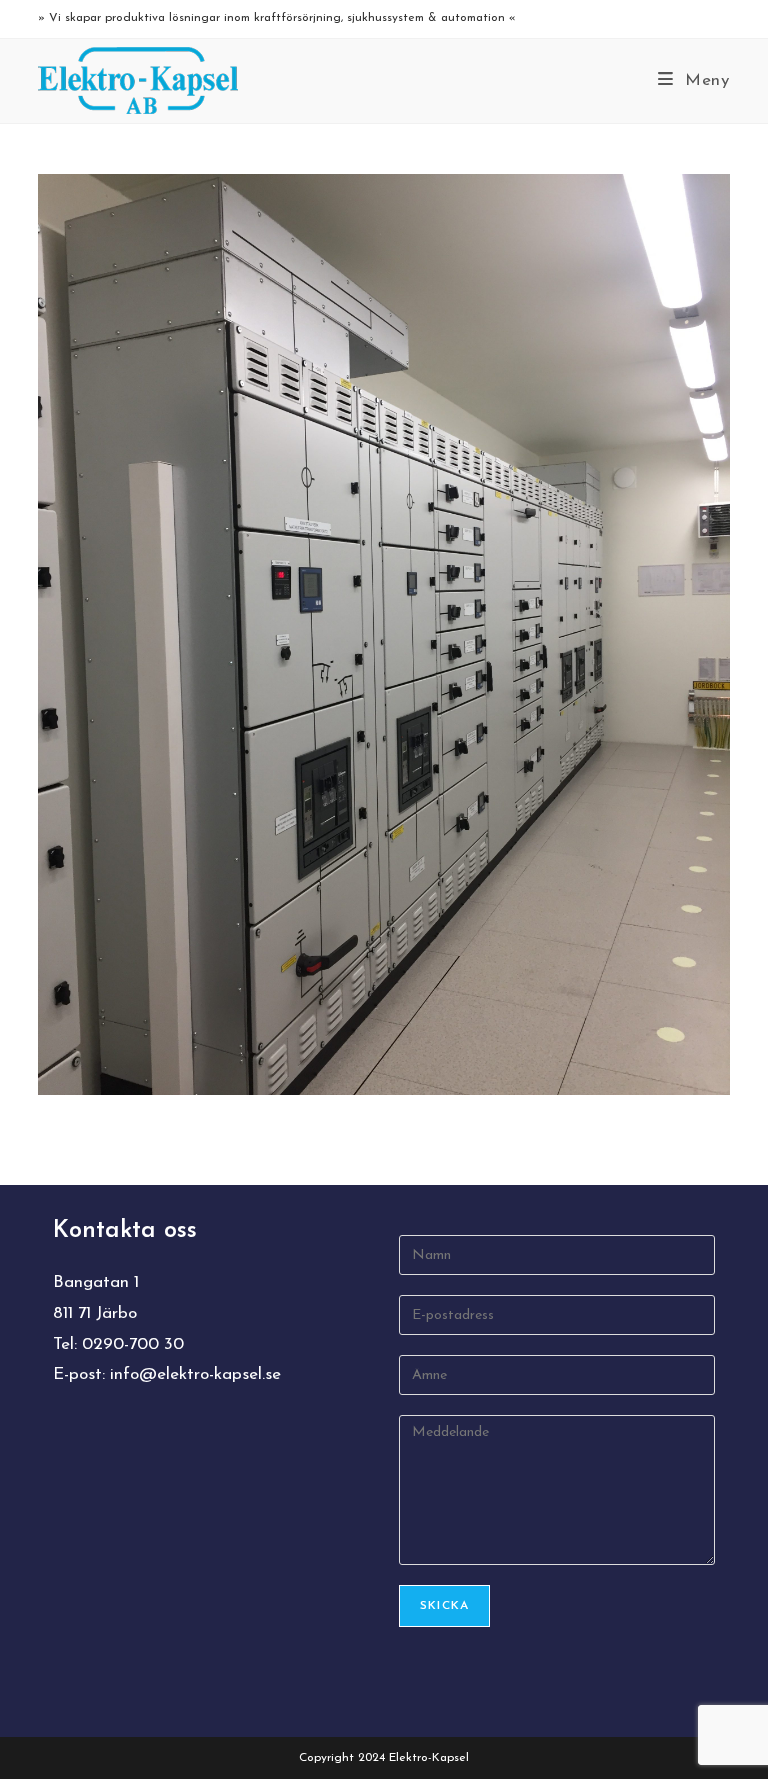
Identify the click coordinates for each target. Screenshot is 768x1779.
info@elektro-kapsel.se (195, 1374)
